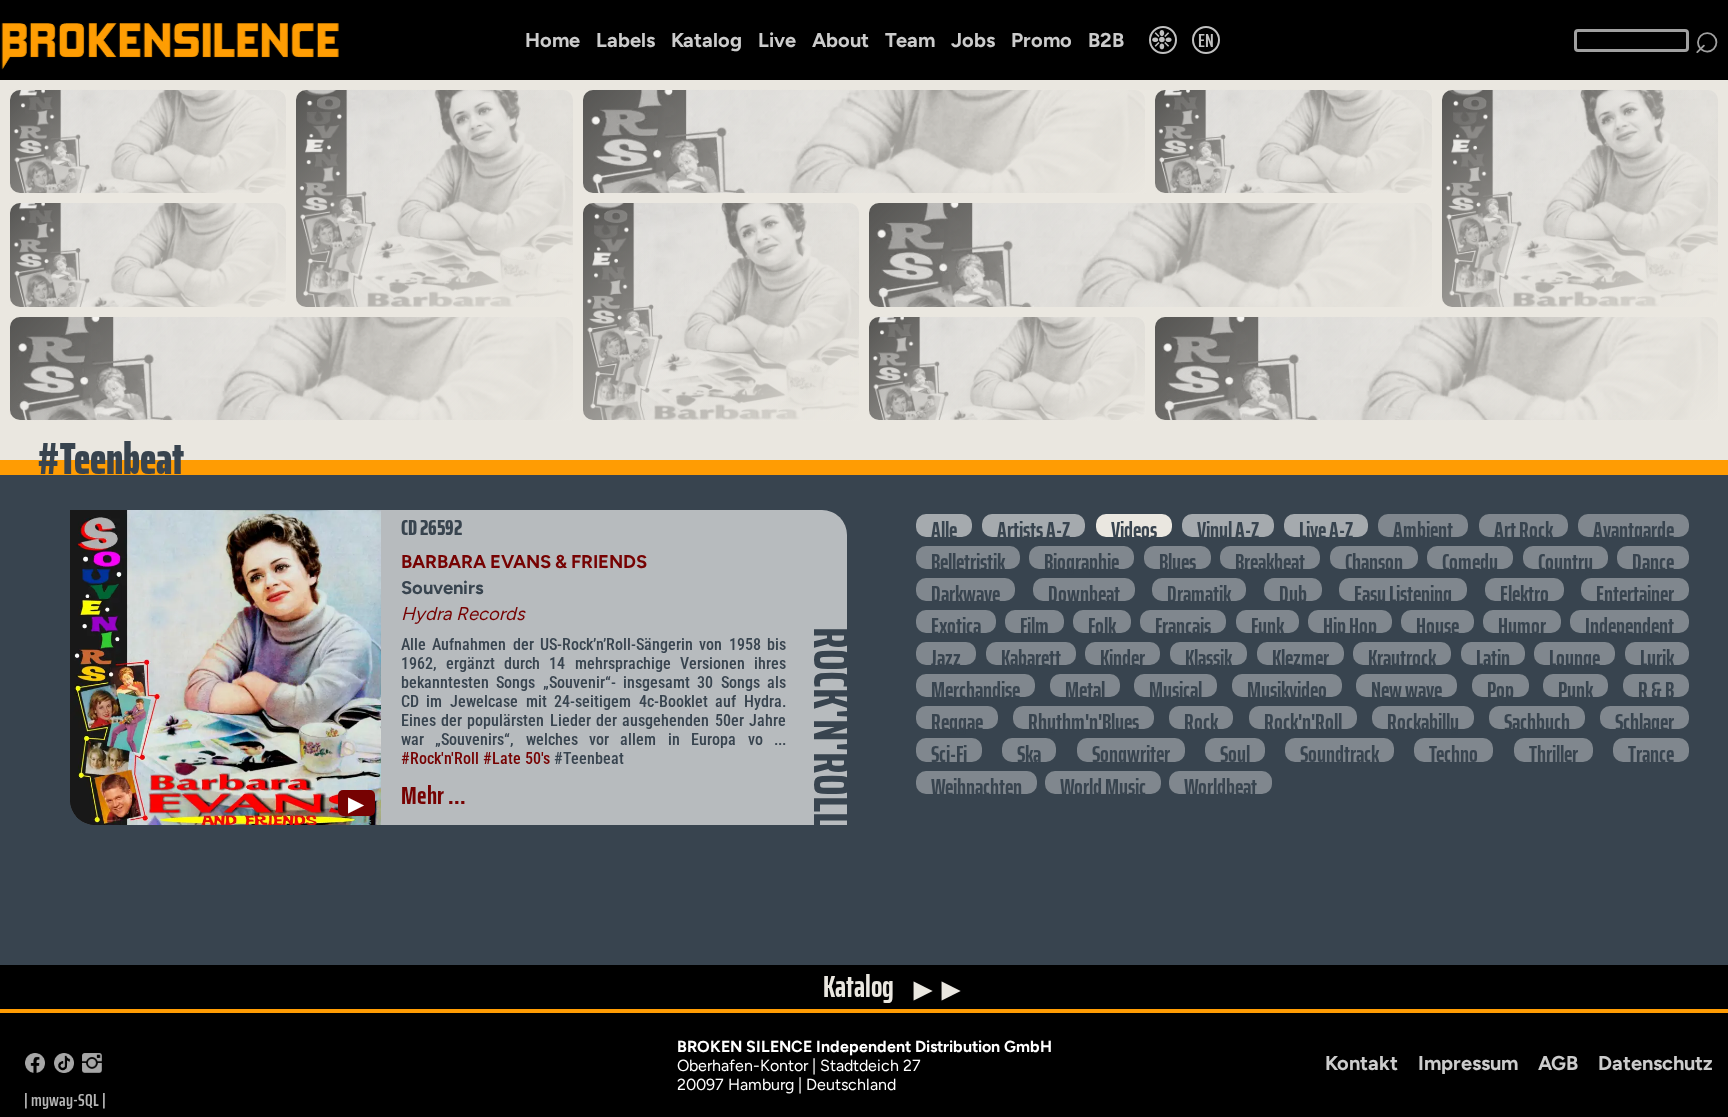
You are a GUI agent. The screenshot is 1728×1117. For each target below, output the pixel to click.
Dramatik (1199, 589)
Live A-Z (1326, 525)
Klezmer (1300, 653)
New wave (1406, 685)
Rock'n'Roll (1303, 717)
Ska (1029, 749)
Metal (1085, 685)
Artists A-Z (1033, 525)
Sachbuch (1537, 717)
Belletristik (968, 557)
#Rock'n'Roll (440, 758)
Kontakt (1361, 1063)
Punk (1575, 685)
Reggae (957, 717)
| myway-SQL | (65, 1100)
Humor (1522, 621)
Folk (1102, 621)
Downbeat (1084, 589)
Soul (1235, 749)
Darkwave (965, 589)
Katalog (706, 40)
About (840, 40)
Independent (1629, 621)
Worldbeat (1220, 782)
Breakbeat (1270, 557)
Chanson (1374, 557)
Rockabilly (1423, 717)
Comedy (1470, 557)
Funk (1267, 621)
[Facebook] (35, 1067)
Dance (1653, 557)
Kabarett (1031, 653)
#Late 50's (516, 758)
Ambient (1423, 525)
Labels (625, 40)
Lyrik (1657, 653)
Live (777, 40)
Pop (1500, 685)
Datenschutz (1655, 1063)
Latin (1493, 653)
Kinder (1122, 653)
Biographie (1081, 557)
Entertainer (1635, 589)
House (1437, 621)
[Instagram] (92, 1067)
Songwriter (1131, 749)
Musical (1175, 685)
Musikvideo (1287, 685)
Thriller (1553, 749)
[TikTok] (64, 1067)
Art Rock (1523, 525)
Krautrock (1402, 653)
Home (552, 40)
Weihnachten (976, 782)
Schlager (1644, 717)
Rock (1201, 717)
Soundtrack (1339, 749)
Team (910, 40)
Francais (1183, 621)
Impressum (1468, 1063)
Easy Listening (1403, 589)
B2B (1106, 40)
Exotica (956, 621)
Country (1565, 557)
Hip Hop (1350, 621)
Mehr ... (433, 795)
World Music (1103, 782)
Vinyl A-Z (1228, 525)
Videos (1134, 525)
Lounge (1574, 653)
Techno (1453, 749)
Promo (1041, 40)
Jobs (973, 40)
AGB (1558, 1063)
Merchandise (975, 685)
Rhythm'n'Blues (1083, 717)
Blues (1177, 557)
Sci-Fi (949, 749)
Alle (944, 525)
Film (1034, 621)
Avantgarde (1633, 525)
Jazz (946, 653)
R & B (1656, 685)
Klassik (1208, 653)
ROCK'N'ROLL (831, 727)
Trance (1651, 749)
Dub (1293, 589)
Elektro (1524, 589)
